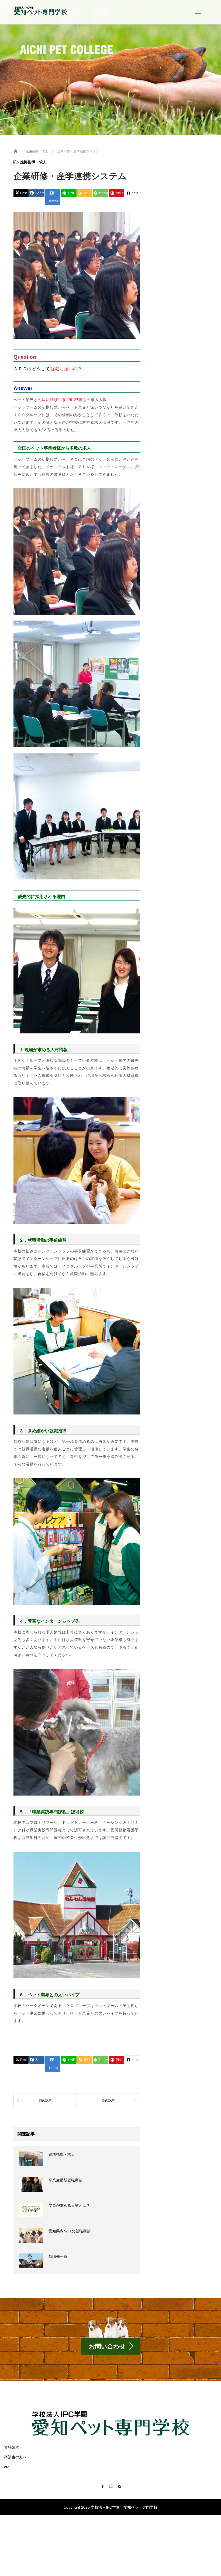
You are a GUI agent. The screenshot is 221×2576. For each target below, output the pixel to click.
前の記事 (45, 2101)
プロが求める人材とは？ (69, 2205)
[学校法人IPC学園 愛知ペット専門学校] (40, 12)
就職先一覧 (58, 2256)
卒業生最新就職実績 (65, 2180)
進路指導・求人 (33, 162)
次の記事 (108, 2101)
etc (7, 2467)
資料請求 (12, 2447)
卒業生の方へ (15, 2457)
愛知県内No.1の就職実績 (70, 2231)
